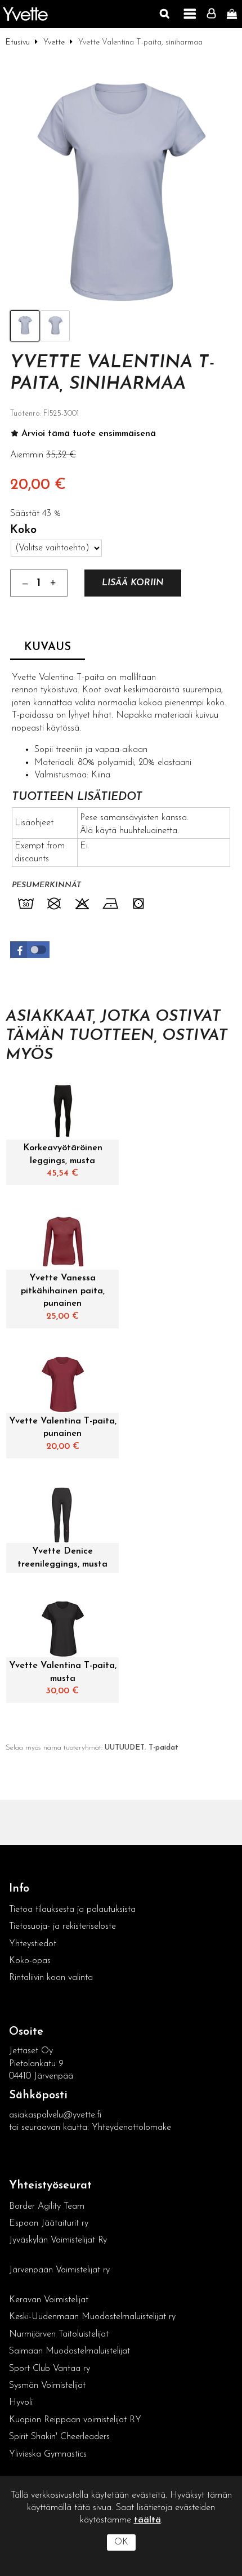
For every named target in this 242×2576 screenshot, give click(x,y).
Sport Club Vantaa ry (50, 2369)
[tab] (48, 648)
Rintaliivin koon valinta (51, 1978)
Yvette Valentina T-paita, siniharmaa (112, 373)
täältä (147, 2520)
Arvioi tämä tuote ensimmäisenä (89, 434)
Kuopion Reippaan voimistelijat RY (75, 2420)
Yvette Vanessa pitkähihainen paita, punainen (63, 1291)
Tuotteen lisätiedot (77, 797)
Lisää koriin (133, 583)
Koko (23, 530)
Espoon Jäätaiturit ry (49, 2223)
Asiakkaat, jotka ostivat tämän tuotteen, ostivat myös (116, 1036)
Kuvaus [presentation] (48, 647)
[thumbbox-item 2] (55, 326)
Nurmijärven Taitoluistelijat (59, 2334)
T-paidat (163, 1748)
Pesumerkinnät (46, 885)
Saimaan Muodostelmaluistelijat (70, 2351)
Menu (190, 14)
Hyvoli (21, 2403)
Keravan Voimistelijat (49, 2300)
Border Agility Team (47, 2206)
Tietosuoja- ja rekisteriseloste (62, 1927)
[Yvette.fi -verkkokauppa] (25, 14)
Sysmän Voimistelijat (47, 2386)
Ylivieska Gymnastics (48, 2454)
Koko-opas (30, 1961)
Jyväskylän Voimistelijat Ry (58, 2240)
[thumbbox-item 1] (25, 326)
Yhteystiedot (33, 1944)
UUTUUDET (125, 1748)
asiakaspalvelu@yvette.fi (55, 2115)
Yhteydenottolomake (131, 2128)
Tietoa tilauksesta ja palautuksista (74, 1910)
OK (121, 2542)
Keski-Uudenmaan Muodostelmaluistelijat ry (92, 2317)
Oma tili (214, 14)
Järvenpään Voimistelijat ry (59, 2270)
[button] (30, 950)
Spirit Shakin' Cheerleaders (59, 2437)
